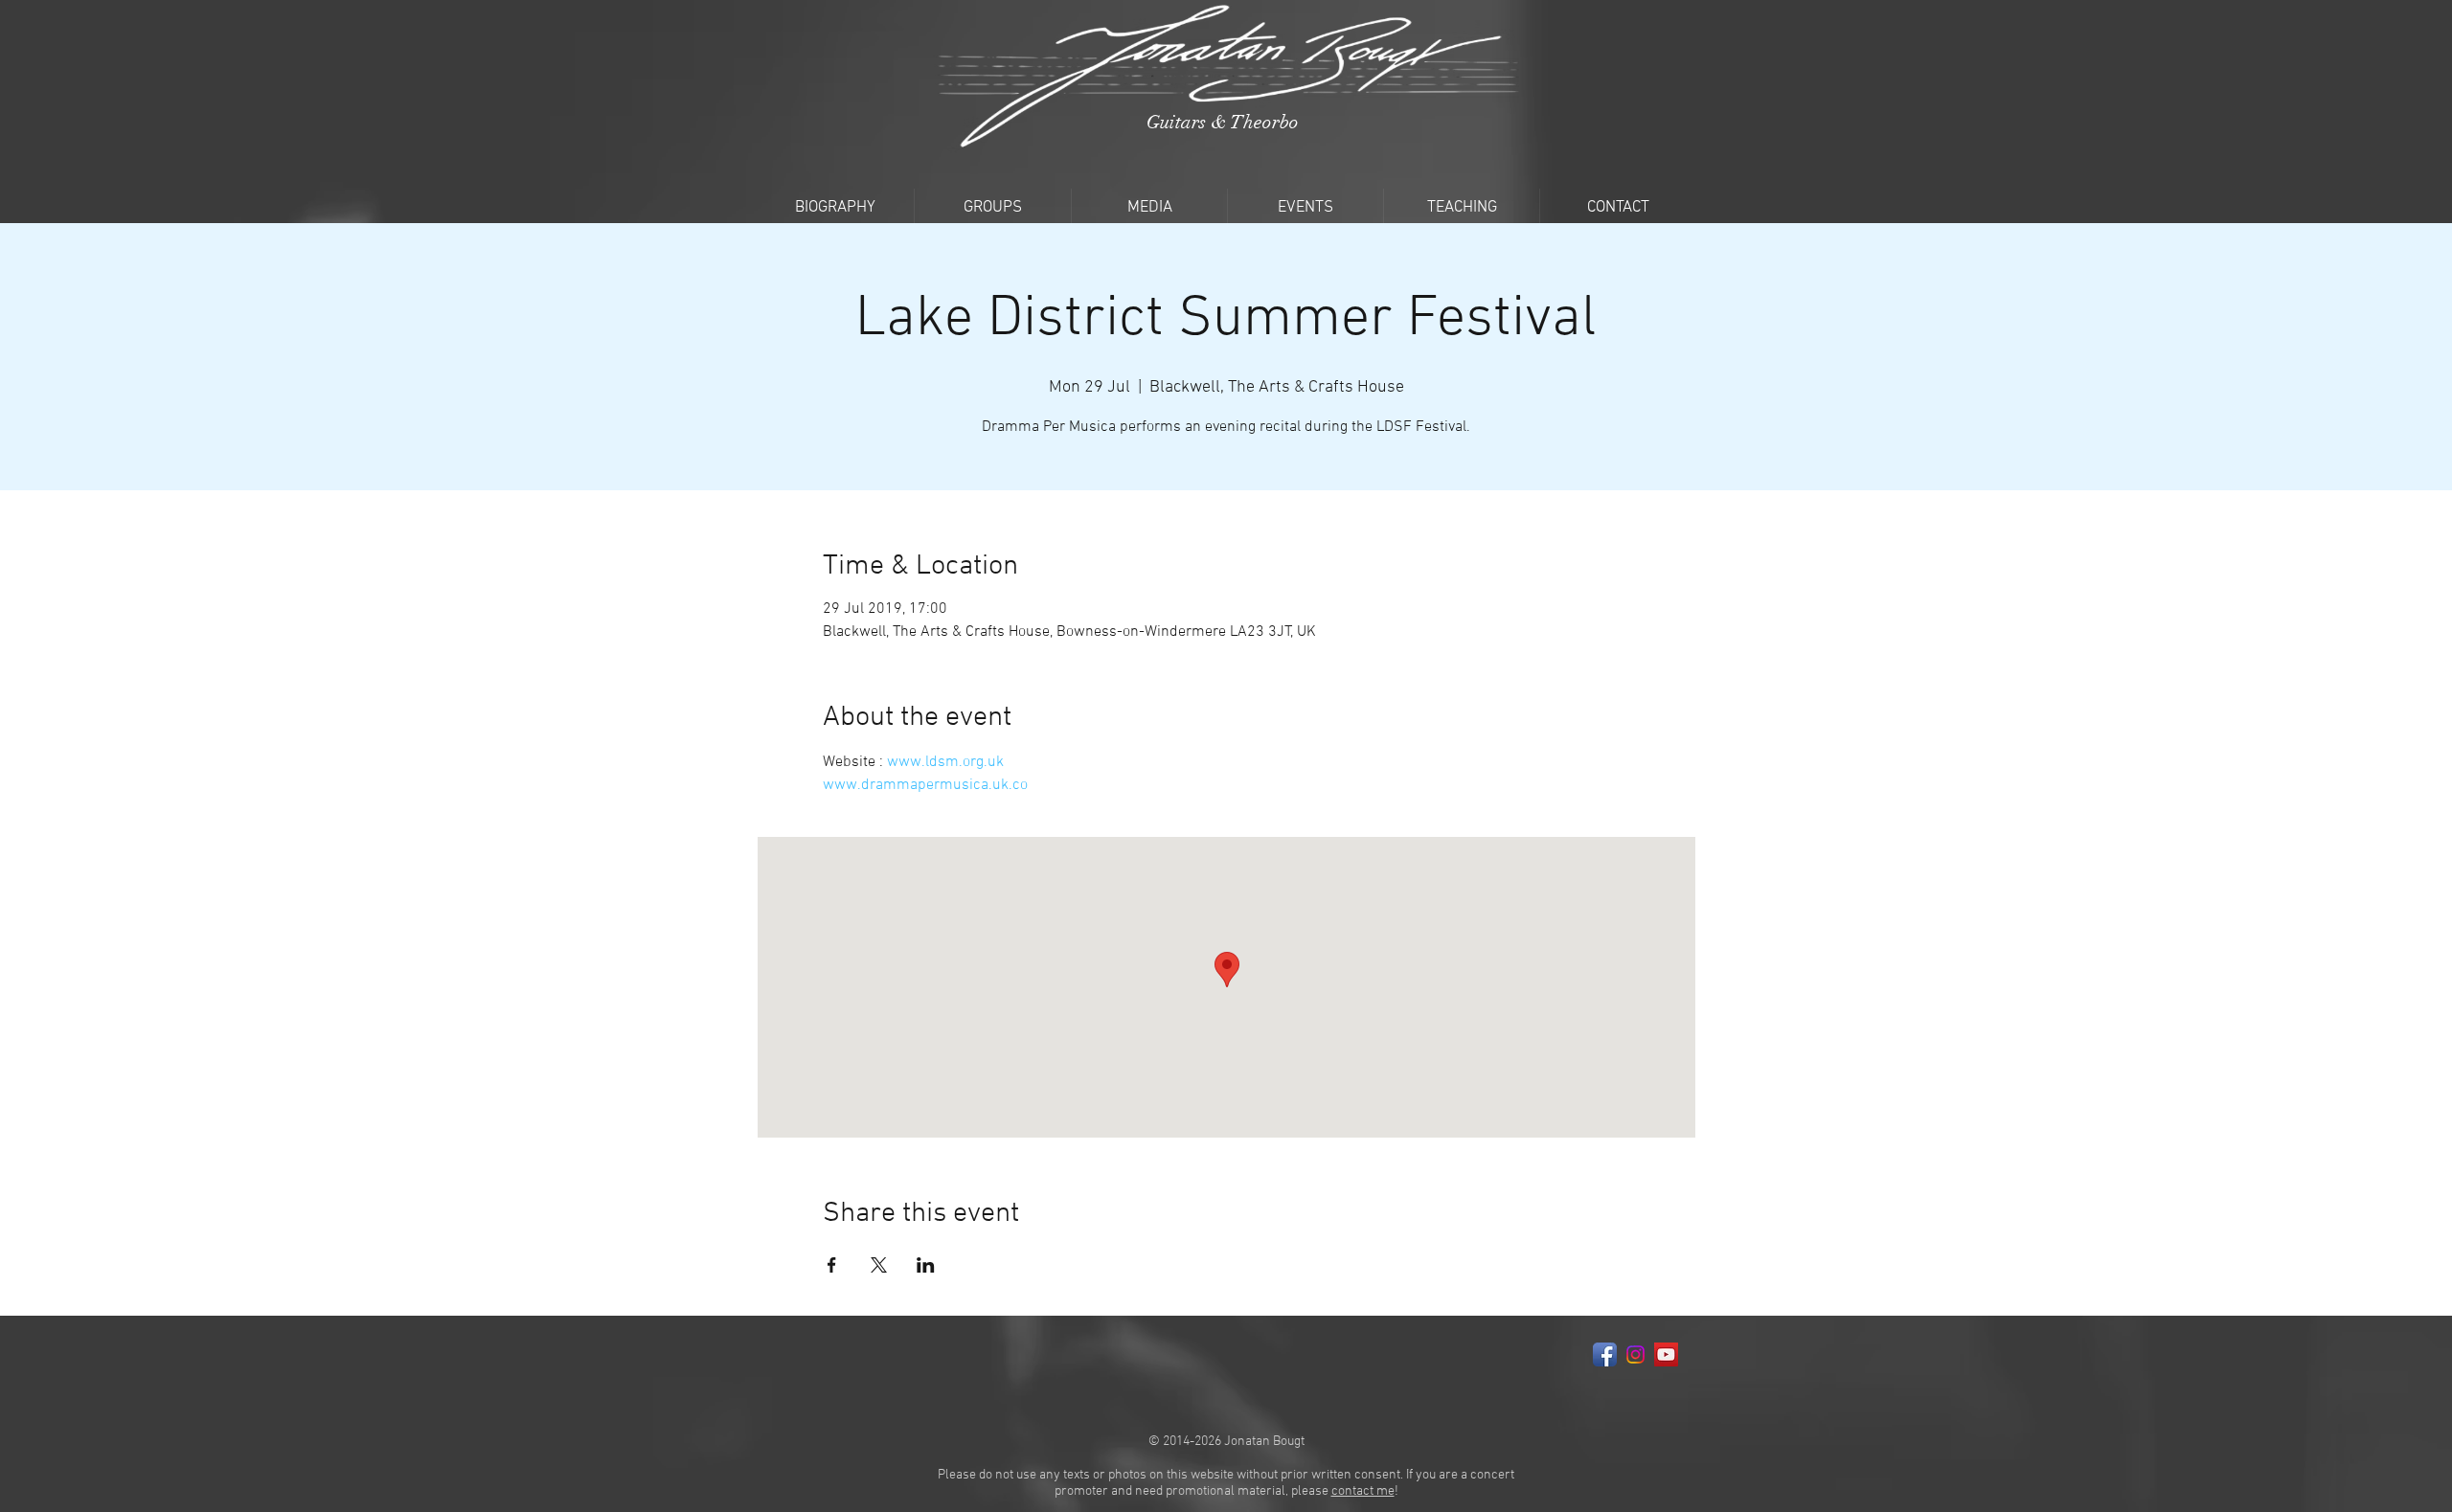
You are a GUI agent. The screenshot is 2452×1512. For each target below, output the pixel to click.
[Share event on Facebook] (832, 1265)
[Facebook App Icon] (1605, 1354)
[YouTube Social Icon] (1666, 1354)
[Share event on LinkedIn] (926, 1265)
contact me (1363, 1491)
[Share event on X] (879, 1265)
